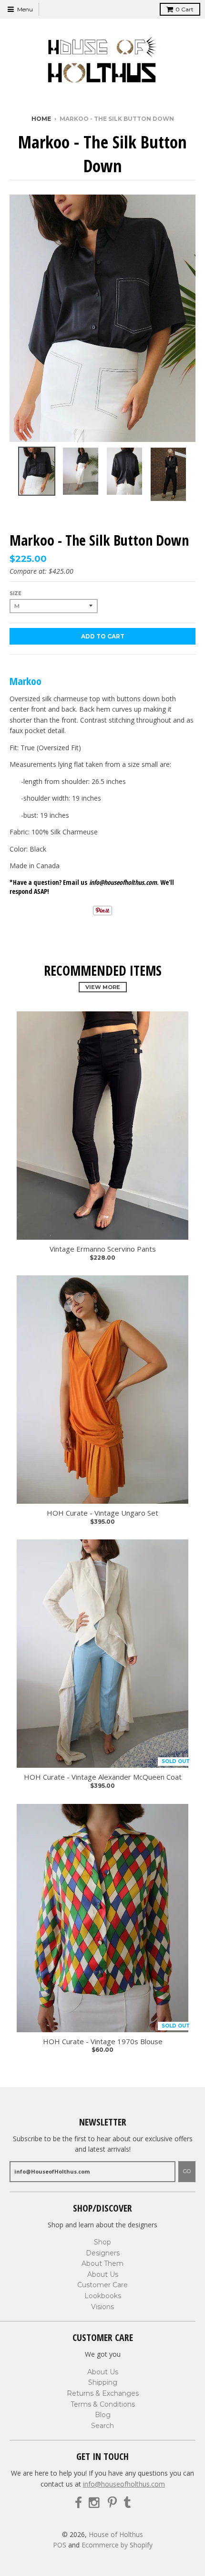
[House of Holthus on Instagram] (95, 2503)
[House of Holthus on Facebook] (78, 2503)
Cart (184, 9)
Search (102, 2426)
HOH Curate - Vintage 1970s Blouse (103, 2042)
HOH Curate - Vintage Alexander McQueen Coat (103, 1777)
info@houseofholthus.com (124, 2484)
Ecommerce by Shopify (117, 2545)
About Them (102, 2263)
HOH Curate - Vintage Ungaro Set (102, 1513)
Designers (103, 2253)
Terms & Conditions (103, 2404)
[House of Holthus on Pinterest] (112, 2503)
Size (15, 593)
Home (41, 119)
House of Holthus (116, 2534)
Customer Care (102, 2285)
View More (103, 987)
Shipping (103, 2382)
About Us (103, 2274)
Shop (102, 2242)
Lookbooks (103, 2296)
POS (60, 2545)
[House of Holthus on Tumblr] (127, 2503)
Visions (102, 2307)
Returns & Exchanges (103, 2393)
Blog (103, 2415)
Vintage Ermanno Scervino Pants (103, 1249)
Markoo (26, 681)
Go (187, 2171)
